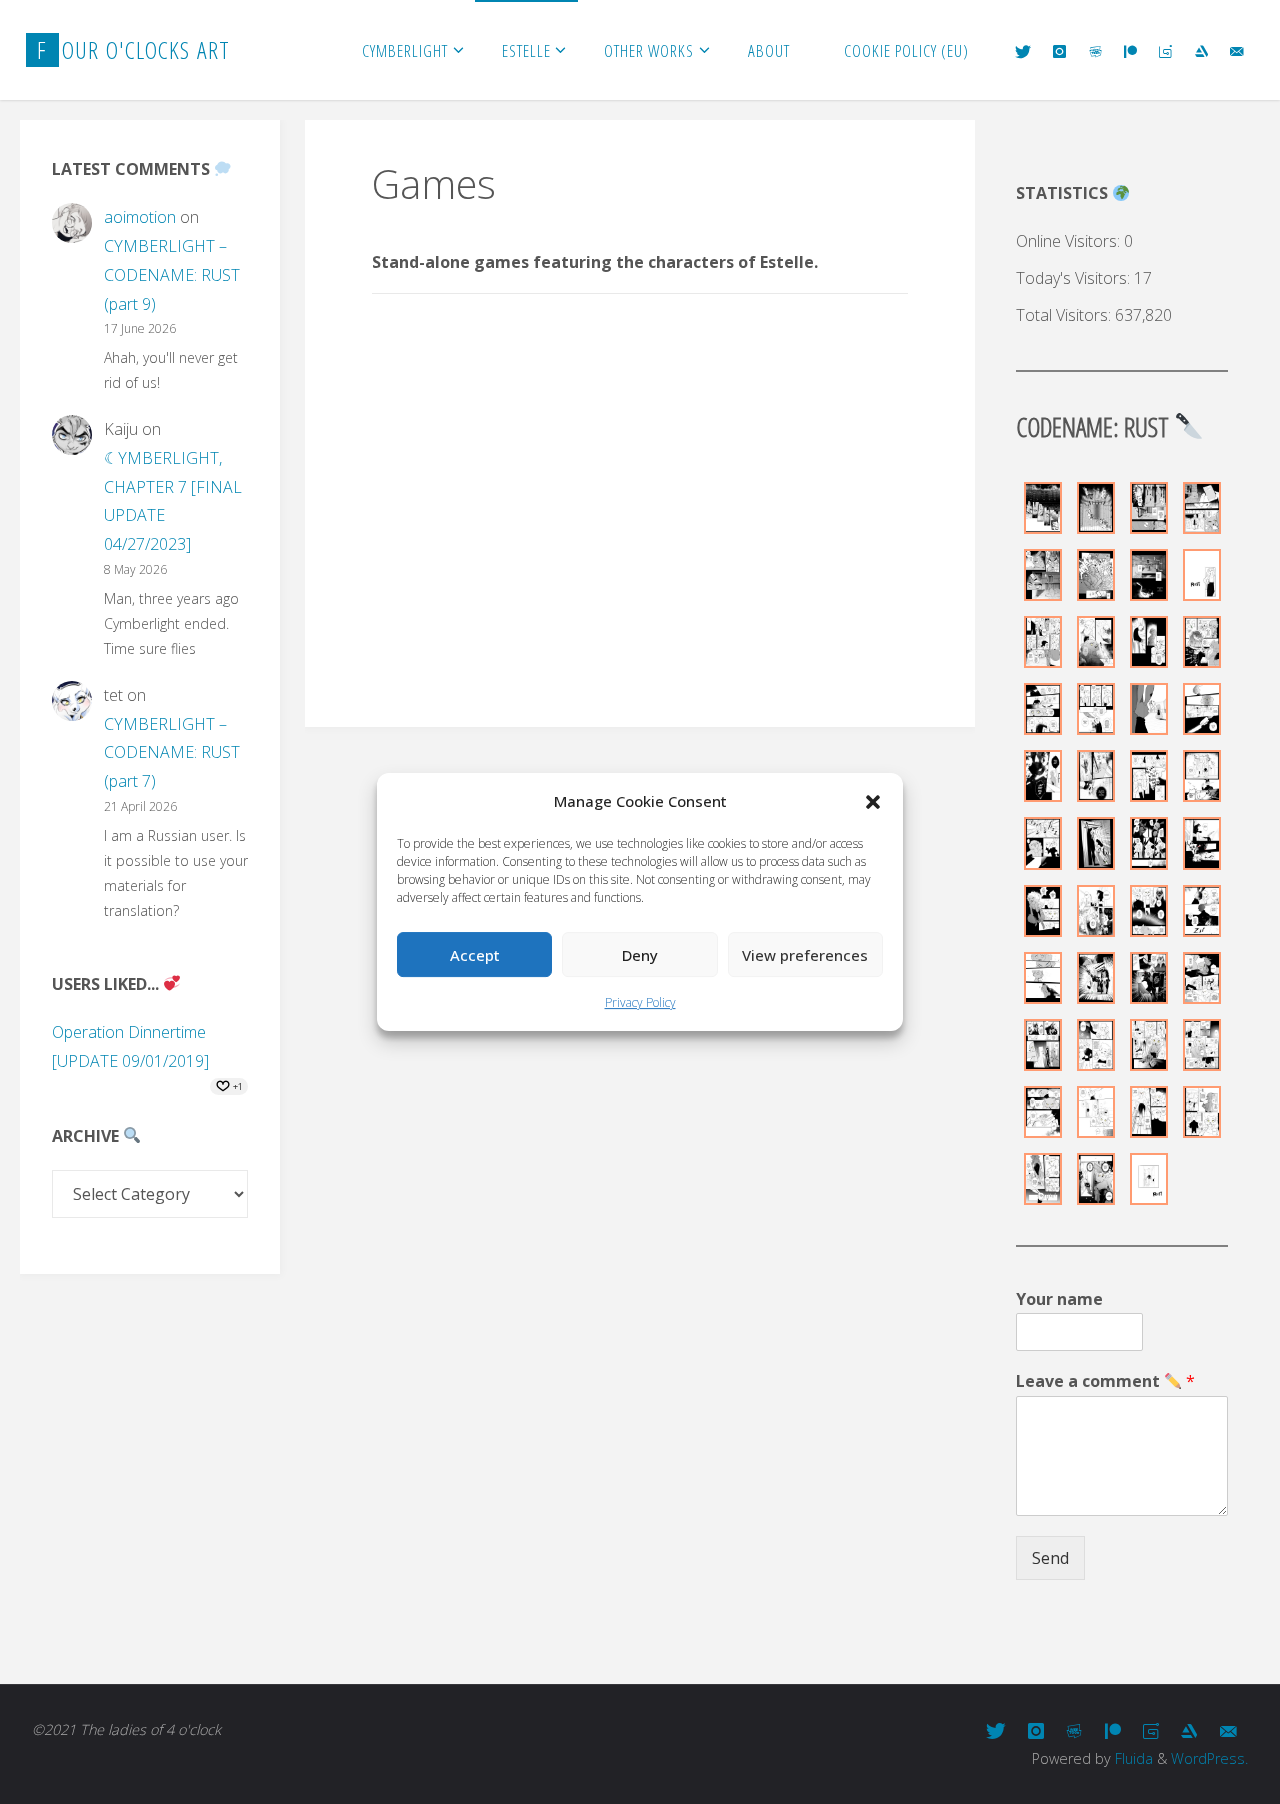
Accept (475, 955)
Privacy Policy (640, 1002)
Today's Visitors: (1075, 278)
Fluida (1132, 1758)
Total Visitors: (1065, 315)
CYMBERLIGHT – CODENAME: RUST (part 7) (172, 753)
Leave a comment (1105, 1381)
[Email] (1236, 51)
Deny (640, 955)
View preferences (805, 955)
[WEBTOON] (1095, 51)
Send (1050, 1558)
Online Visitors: (1070, 241)
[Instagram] (1059, 51)
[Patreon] (1130, 51)
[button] (873, 802)
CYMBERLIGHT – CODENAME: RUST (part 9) (172, 275)
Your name (1059, 1299)
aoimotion (140, 217)
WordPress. (1209, 1758)
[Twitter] (1023, 51)
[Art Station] (1201, 51)
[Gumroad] (1165, 51)
